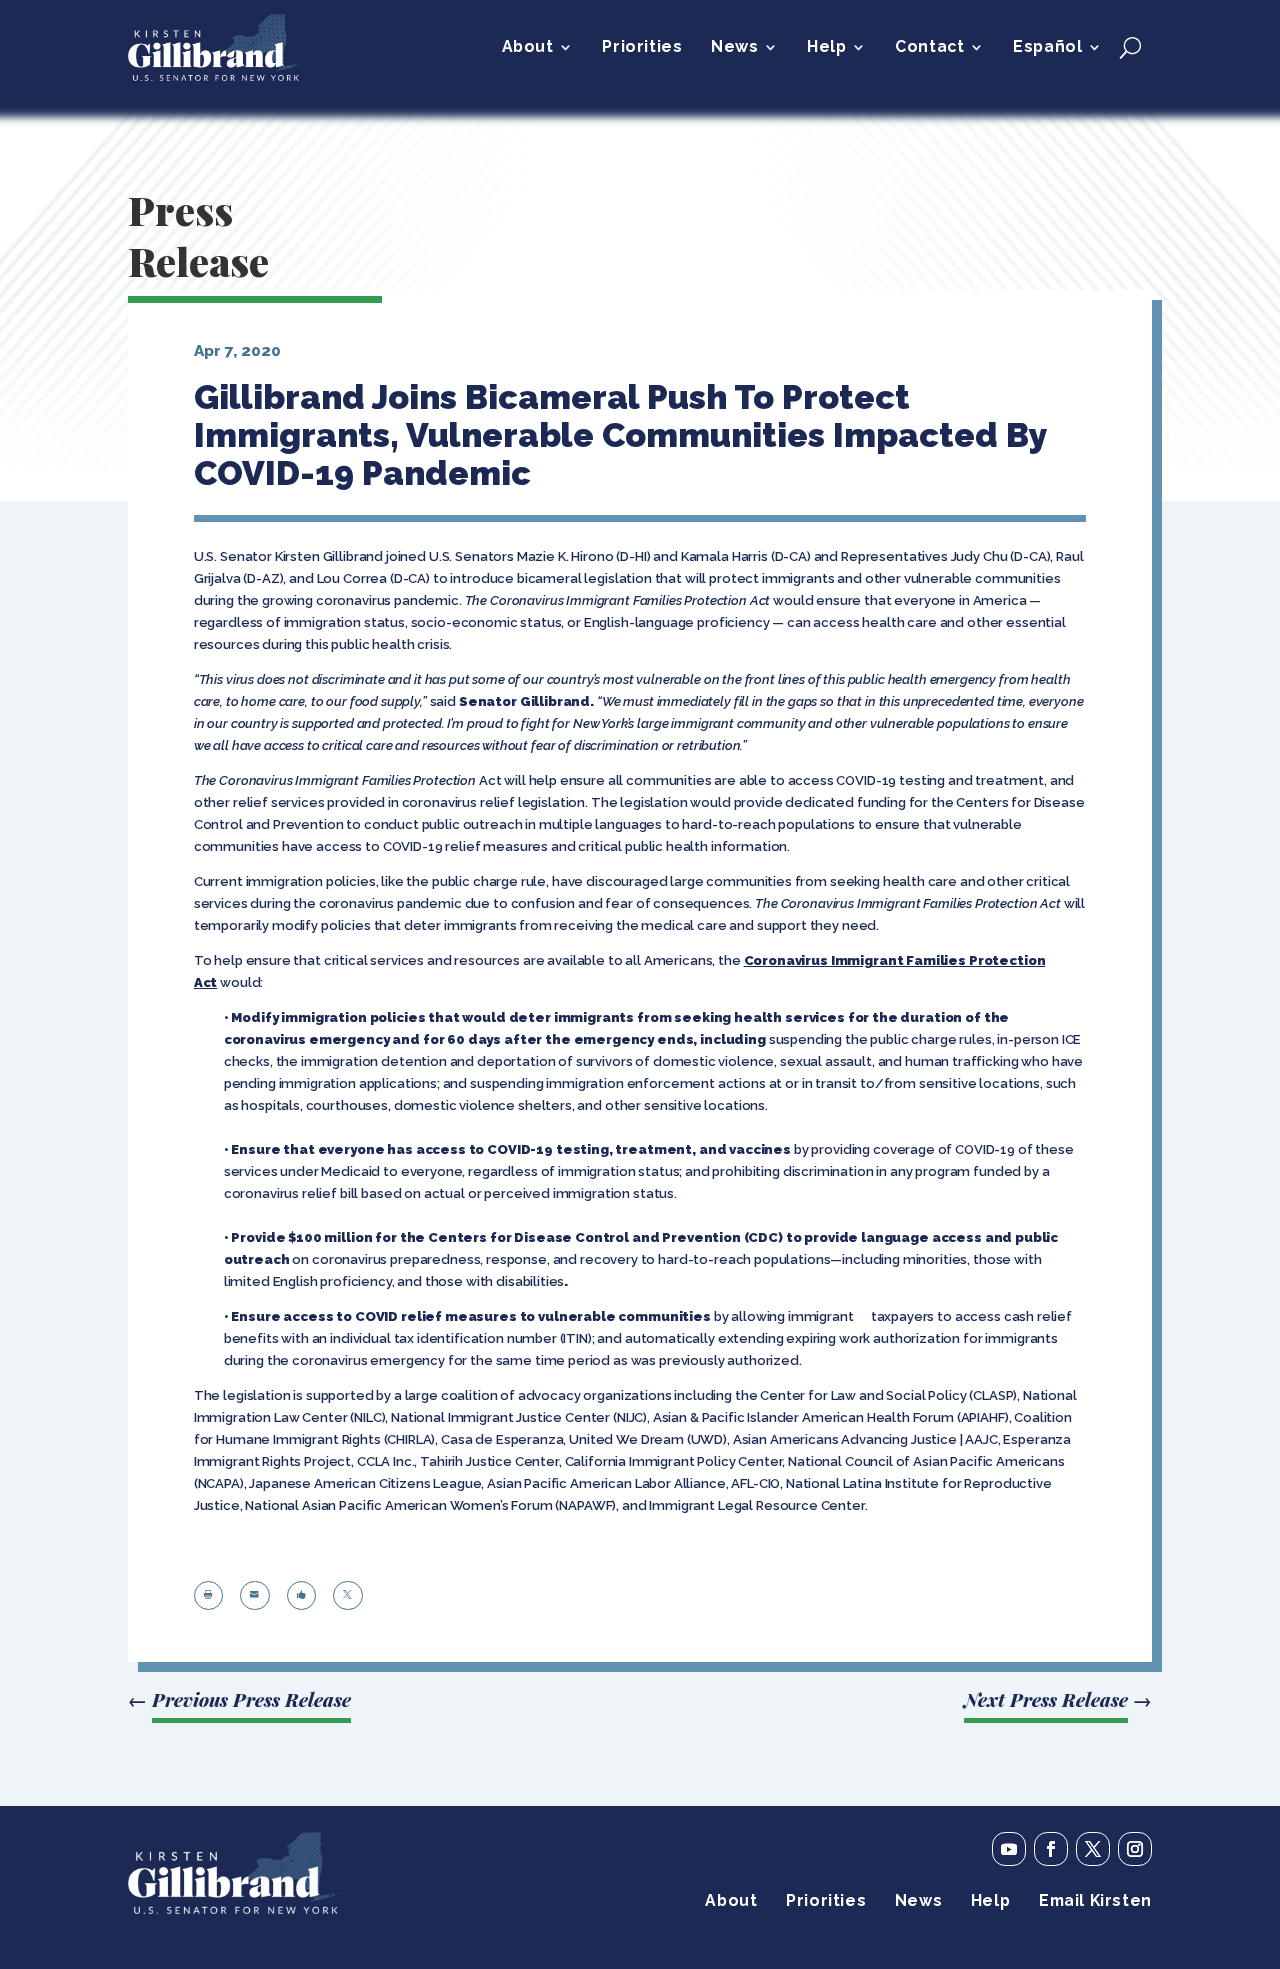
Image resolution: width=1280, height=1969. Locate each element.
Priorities (642, 48)
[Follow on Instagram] (1135, 1849)
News (734, 48)
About (528, 48)
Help (826, 48)
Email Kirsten (1095, 1902)
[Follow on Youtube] (1009, 1849)
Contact (929, 48)
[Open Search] (1130, 47)
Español (1047, 48)
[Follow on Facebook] (1051, 1849)
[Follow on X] (1093, 1849)
